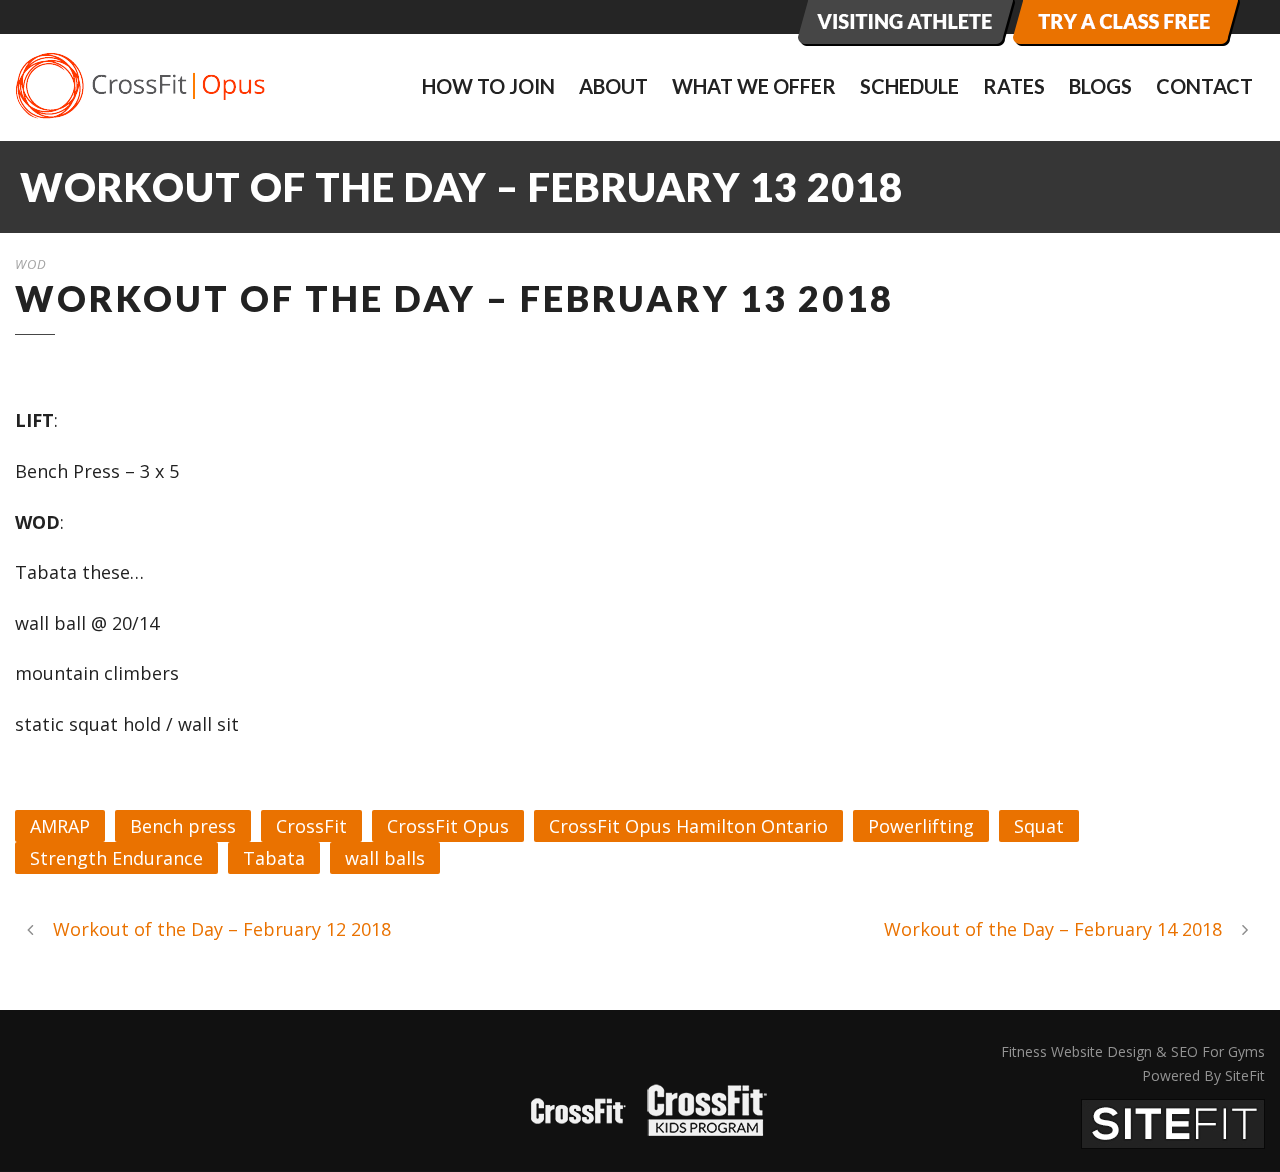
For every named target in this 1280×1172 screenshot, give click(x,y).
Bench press (183, 826)
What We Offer (754, 86)
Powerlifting (921, 826)
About (613, 86)
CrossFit (311, 826)
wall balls (385, 858)
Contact (1204, 86)
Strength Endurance (116, 858)
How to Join (488, 86)
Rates (1014, 86)
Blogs (1100, 86)
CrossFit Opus (448, 826)
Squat (1039, 826)
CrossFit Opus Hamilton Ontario (688, 826)
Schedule (909, 86)
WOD (31, 264)
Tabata (274, 858)
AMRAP (60, 826)
